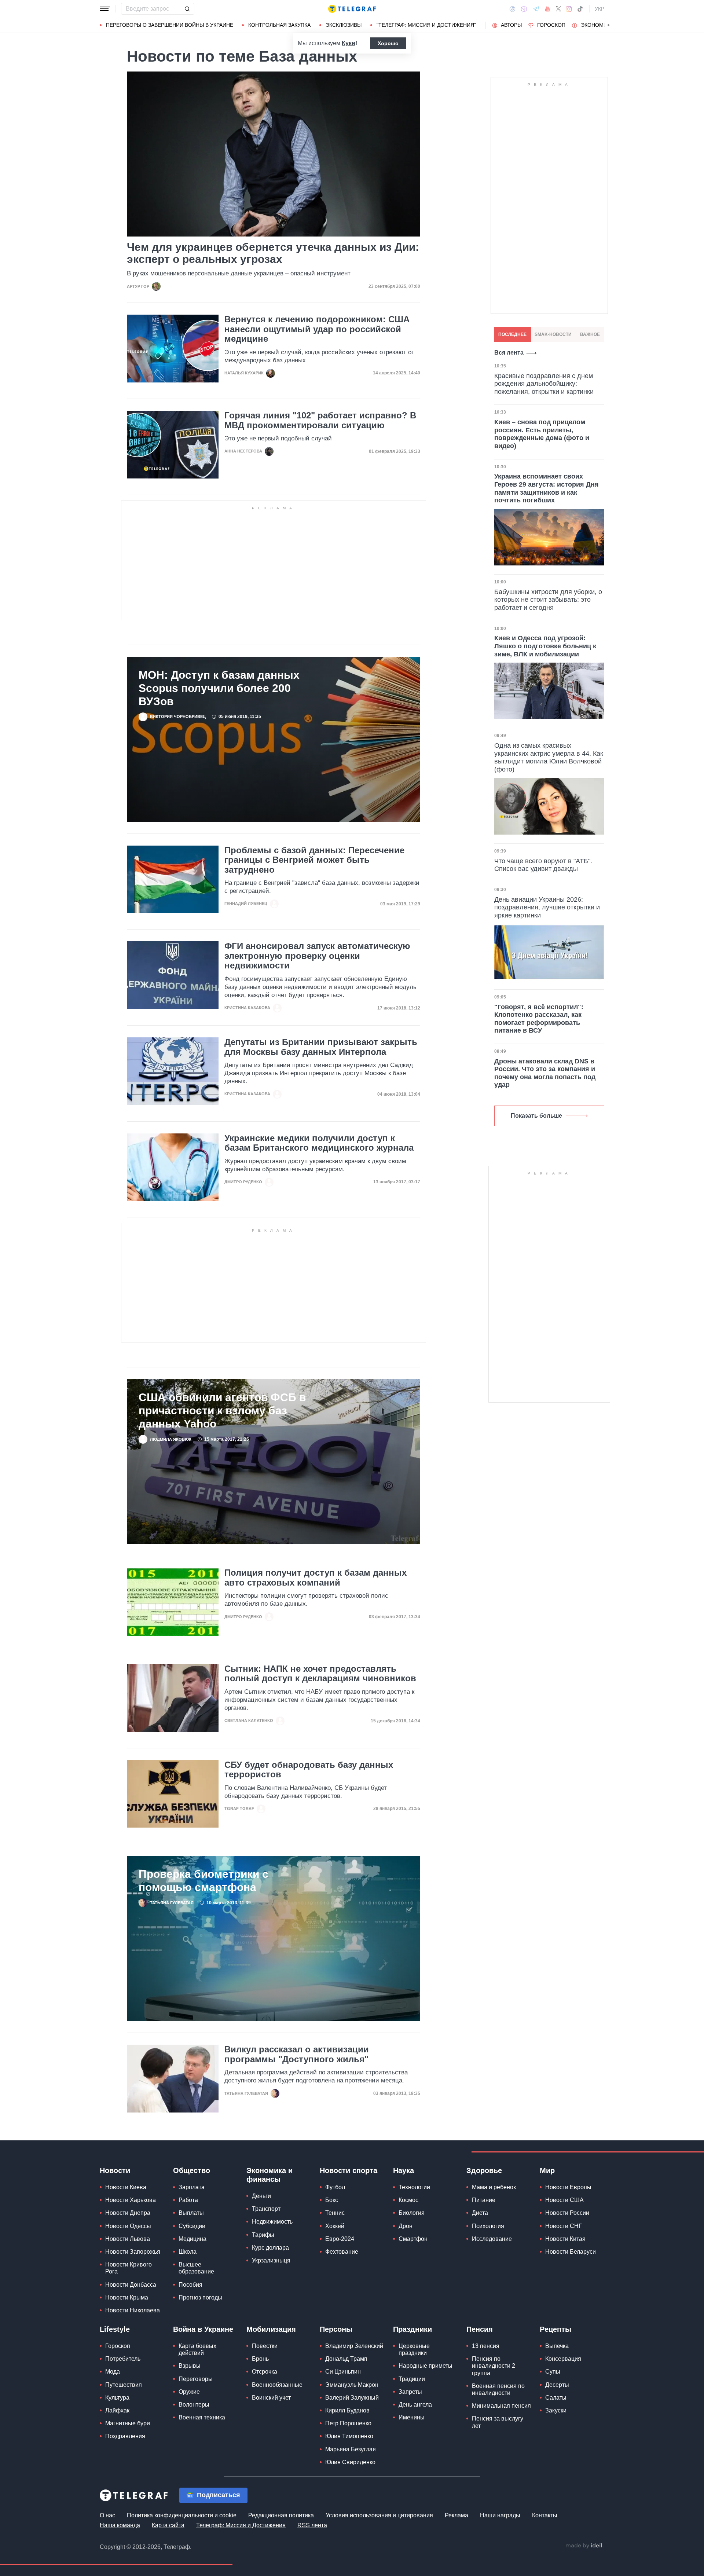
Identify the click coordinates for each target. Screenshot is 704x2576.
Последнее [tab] (512, 334)
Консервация (563, 2359)
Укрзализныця (271, 2260)
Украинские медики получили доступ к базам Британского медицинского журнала (319, 1143)
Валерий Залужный (352, 2398)
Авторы (511, 25)
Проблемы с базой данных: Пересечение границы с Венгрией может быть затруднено (314, 860)
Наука (404, 2170)
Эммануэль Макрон (352, 2385)
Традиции (412, 2379)
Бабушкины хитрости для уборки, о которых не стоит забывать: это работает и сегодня (548, 600)
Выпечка (557, 2346)
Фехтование (342, 2252)
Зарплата (192, 2187)
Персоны (336, 2329)
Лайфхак (117, 2410)
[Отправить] (187, 9)
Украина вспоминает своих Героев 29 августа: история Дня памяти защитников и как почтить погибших (547, 488)
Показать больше (536, 1116)
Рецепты (555, 2329)
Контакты (545, 2515)
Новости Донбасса (131, 2285)
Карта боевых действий (197, 2349)
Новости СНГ (564, 2226)
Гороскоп (551, 25)
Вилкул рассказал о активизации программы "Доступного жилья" (297, 2054)
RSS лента (312, 2525)
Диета (480, 2213)
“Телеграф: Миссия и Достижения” (426, 25)
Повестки (265, 2346)
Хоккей (335, 2226)
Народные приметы (426, 2366)
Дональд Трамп (346, 2359)
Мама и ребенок (494, 2187)
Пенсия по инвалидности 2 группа (494, 2366)
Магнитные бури (128, 2423)
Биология (412, 2213)
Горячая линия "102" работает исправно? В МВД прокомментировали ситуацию (320, 420)
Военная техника (202, 2417)
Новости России (567, 2213)
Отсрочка (265, 2372)
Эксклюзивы (344, 25)
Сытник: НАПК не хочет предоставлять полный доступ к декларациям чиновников (320, 1674)
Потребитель (123, 2359)
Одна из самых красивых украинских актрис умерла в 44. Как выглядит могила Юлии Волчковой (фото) (549, 757)
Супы (553, 2372)
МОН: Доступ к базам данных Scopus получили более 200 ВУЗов (219, 688)
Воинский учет (271, 2398)
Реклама (456, 2515)
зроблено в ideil (584, 2546)
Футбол (335, 2187)
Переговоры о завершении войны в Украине (170, 25)
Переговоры (196, 2379)
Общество (192, 2170)
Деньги (261, 2196)
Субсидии (192, 2226)
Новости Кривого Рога (129, 2268)
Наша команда (120, 2525)
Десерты (557, 2385)
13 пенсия (486, 2346)
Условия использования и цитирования (379, 2515)
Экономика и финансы (269, 2175)
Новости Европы (568, 2187)
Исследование (492, 2239)
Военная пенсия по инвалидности (498, 2389)
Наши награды (500, 2515)
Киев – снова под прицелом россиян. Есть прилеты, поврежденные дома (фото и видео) (542, 434)
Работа (188, 2200)
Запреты (410, 2392)
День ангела (415, 2405)
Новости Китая (565, 2239)
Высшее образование (196, 2268)
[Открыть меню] (105, 9)
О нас (107, 2515)
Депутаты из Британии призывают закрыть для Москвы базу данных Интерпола (321, 1047)
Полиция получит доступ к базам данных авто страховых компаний (316, 1578)
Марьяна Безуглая (351, 2449)
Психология (488, 2226)
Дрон (406, 2226)
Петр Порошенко (348, 2423)
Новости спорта (349, 2170)
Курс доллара (270, 2248)
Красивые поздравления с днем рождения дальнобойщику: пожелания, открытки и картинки (544, 384)
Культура (117, 2398)
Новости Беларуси (571, 2252)
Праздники (412, 2329)
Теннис (335, 2213)
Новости (115, 2170)
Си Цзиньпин (343, 2372)
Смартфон (413, 2239)
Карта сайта (168, 2525)
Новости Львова (128, 2239)
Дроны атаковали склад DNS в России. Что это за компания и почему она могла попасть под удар (545, 1073)
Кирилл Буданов (347, 2410)
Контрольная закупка (279, 25)
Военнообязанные (277, 2385)
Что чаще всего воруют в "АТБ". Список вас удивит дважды (543, 865)
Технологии (414, 2187)
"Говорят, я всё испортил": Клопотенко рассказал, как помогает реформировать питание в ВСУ (539, 1019)
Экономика (597, 25)
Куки (349, 43)
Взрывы (190, 2366)
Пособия (190, 2285)
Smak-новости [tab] (553, 334)
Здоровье (484, 2170)
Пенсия (480, 2329)
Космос (408, 2200)
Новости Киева (126, 2187)
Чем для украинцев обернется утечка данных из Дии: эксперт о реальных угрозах (273, 253)
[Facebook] (512, 9)
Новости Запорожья (133, 2252)
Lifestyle (115, 2329)
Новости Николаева (133, 2310)
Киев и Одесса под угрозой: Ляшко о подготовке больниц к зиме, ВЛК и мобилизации (545, 646)
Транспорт (266, 2209)
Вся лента (509, 353)
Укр (599, 9)
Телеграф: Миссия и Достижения (241, 2525)
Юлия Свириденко (350, 2462)
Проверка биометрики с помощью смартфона (203, 1881)
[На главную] (352, 9)
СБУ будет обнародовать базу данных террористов (309, 1770)
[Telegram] (536, 9)
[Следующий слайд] (609, 25)
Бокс (332, 2200)
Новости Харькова (131, 2200)
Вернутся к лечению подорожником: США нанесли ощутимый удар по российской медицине (317, 329)
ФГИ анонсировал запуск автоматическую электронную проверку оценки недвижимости (317, 956)
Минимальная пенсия (501, 2406)
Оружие (189, 2392)
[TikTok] (580, 9)
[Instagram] (569, 9)
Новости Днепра (128, 2213)
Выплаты (191, 2213)
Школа (188, 2252)
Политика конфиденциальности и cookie (182, 2515)
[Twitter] (558, 9)
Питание (484, 2200)
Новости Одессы (128, 2226)
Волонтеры (194, 2405)
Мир (547, 2170)
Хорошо (388, 43)
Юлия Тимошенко (349, 2436)
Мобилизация (271, 2329)
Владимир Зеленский (354, 2346)
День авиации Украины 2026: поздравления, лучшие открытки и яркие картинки (547, 907)
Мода (113, 2372)
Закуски (556, 2410)
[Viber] (524, 9)
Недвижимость (272, 2222)
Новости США (564, 2200)
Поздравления (125, 2436)
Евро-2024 (340, 2239)
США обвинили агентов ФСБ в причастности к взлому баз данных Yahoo (222, 1410)
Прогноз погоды (200, 2297)
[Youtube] (548, 9)
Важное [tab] (590, 334)
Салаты (556, 2398)
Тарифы (263, 2235)
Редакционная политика (281, 2515)
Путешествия (124, 2385)
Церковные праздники (414, 2349)
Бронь (260, 2359)
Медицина (192, 2239)
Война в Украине (203, 2329)
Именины (412, 2417)
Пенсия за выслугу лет (498, 2422)
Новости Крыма (127, 2297)
